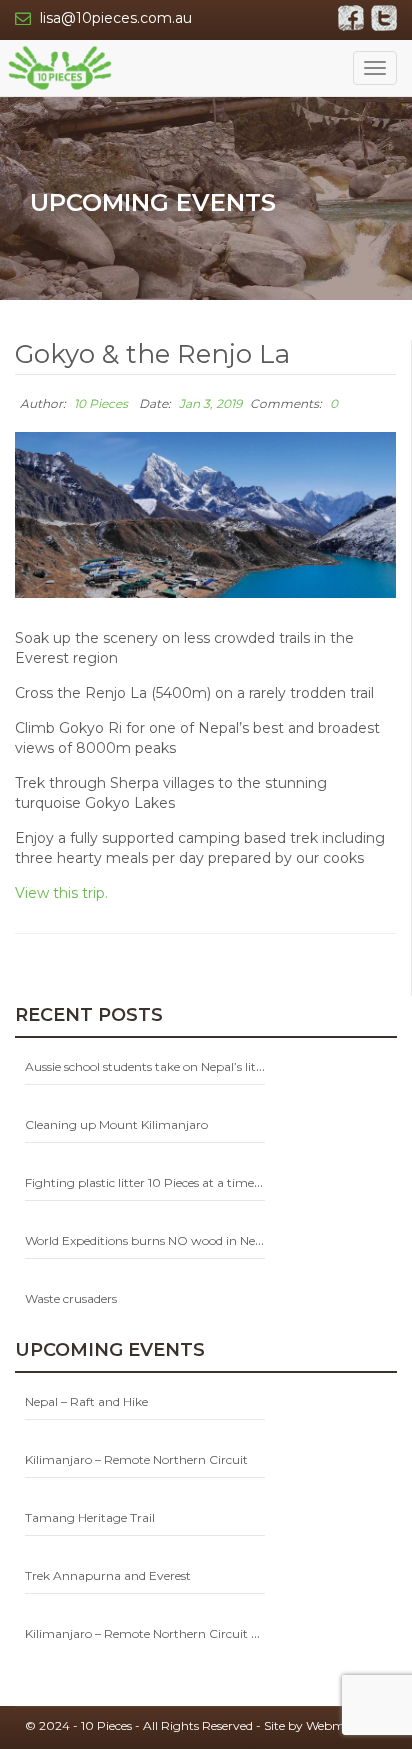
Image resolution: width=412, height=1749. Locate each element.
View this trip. (61, 893)
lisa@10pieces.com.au (116, 18)
